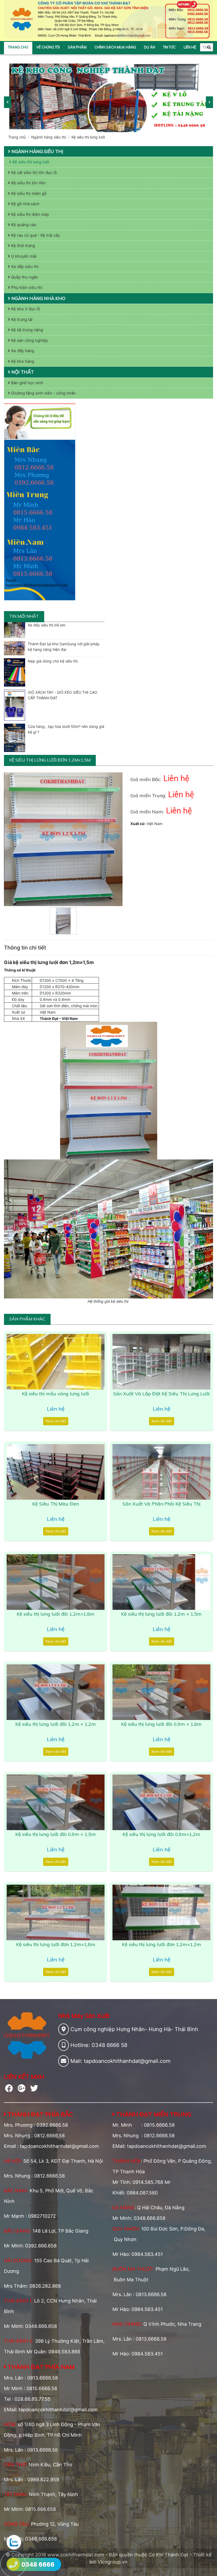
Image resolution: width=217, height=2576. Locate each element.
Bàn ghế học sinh (27, 383)
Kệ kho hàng (22, 361)
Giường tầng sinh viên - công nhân (43, 393)
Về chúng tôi (48, 47)
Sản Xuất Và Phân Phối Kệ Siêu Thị (161, 1504)
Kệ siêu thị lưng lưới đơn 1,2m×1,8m (56, 1944)
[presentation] (8, 102)
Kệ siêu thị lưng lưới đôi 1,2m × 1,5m (161, 1614)
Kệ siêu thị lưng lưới (88, 137)
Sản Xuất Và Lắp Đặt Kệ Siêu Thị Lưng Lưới (162, 1394)
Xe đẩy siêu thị (24, 266)
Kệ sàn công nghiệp (29, 340)
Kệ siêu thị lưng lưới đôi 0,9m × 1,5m (56, 1834)
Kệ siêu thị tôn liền (28, 183)
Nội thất (22, 372)
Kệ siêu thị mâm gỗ (28, 193)
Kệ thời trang (22, 246)
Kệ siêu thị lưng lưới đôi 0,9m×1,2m (161, 1834)
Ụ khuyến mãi (23, 256)
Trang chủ (18, 47)
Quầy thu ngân (24, 277)
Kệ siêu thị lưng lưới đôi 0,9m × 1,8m (161, 1724)
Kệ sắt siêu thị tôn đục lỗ (33, 173)
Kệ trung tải (21, 319)
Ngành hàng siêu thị (49, 137)
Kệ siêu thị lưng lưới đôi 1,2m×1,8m (56, 1614)
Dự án (150, 47)
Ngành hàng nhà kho (38, 298)
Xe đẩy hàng (22, 351)
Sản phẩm (77, 47)
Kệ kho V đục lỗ (25, 309)
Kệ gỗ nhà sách (25, 204)
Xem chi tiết (56, 1421)
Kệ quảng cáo (23, 225)
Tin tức (169, 47)
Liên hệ (190, 47)
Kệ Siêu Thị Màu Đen (56, 1504)
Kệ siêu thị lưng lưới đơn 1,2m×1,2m (162, 1944)
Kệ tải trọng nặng (26, 330)
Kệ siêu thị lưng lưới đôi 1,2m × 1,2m (56, 1724)
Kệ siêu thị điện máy (30, 214)
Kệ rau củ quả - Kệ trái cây (35, 235)
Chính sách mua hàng (115, 47)
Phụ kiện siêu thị (26, 287)
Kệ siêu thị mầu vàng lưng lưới (56, 1394)
